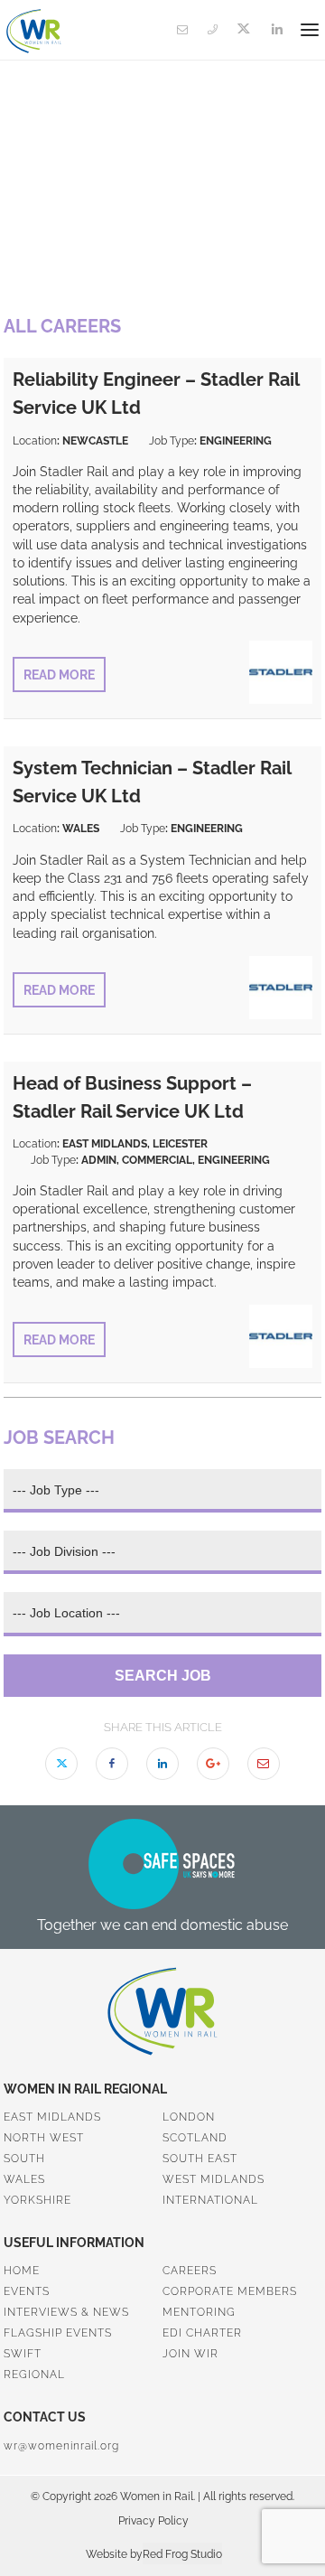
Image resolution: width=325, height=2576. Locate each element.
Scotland (195, 2138)
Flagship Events (58, 2333)
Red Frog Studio (182, 2554)
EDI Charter (202, 2333)
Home (22, 2271)
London (189, 2117)
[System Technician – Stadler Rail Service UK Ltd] (281, 1014)
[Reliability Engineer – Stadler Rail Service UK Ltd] (281, 699)
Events (27, 2291)
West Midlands (214, 2179)
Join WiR (190, 2354)
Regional (34, 2375)
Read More (59, 675)
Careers (190, 2271)
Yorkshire (37, 2200)
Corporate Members (230, 2291)
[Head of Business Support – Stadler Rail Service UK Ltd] (281, 1363)
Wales (24, 2179)
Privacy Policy (153, 2521)
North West (44, 2138)
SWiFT (23, 2354)
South (24, 2159)
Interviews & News (66, 2312)
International (210, 2200)
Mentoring (199, 2312)
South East (200, 2159)
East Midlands (52, 2117)
